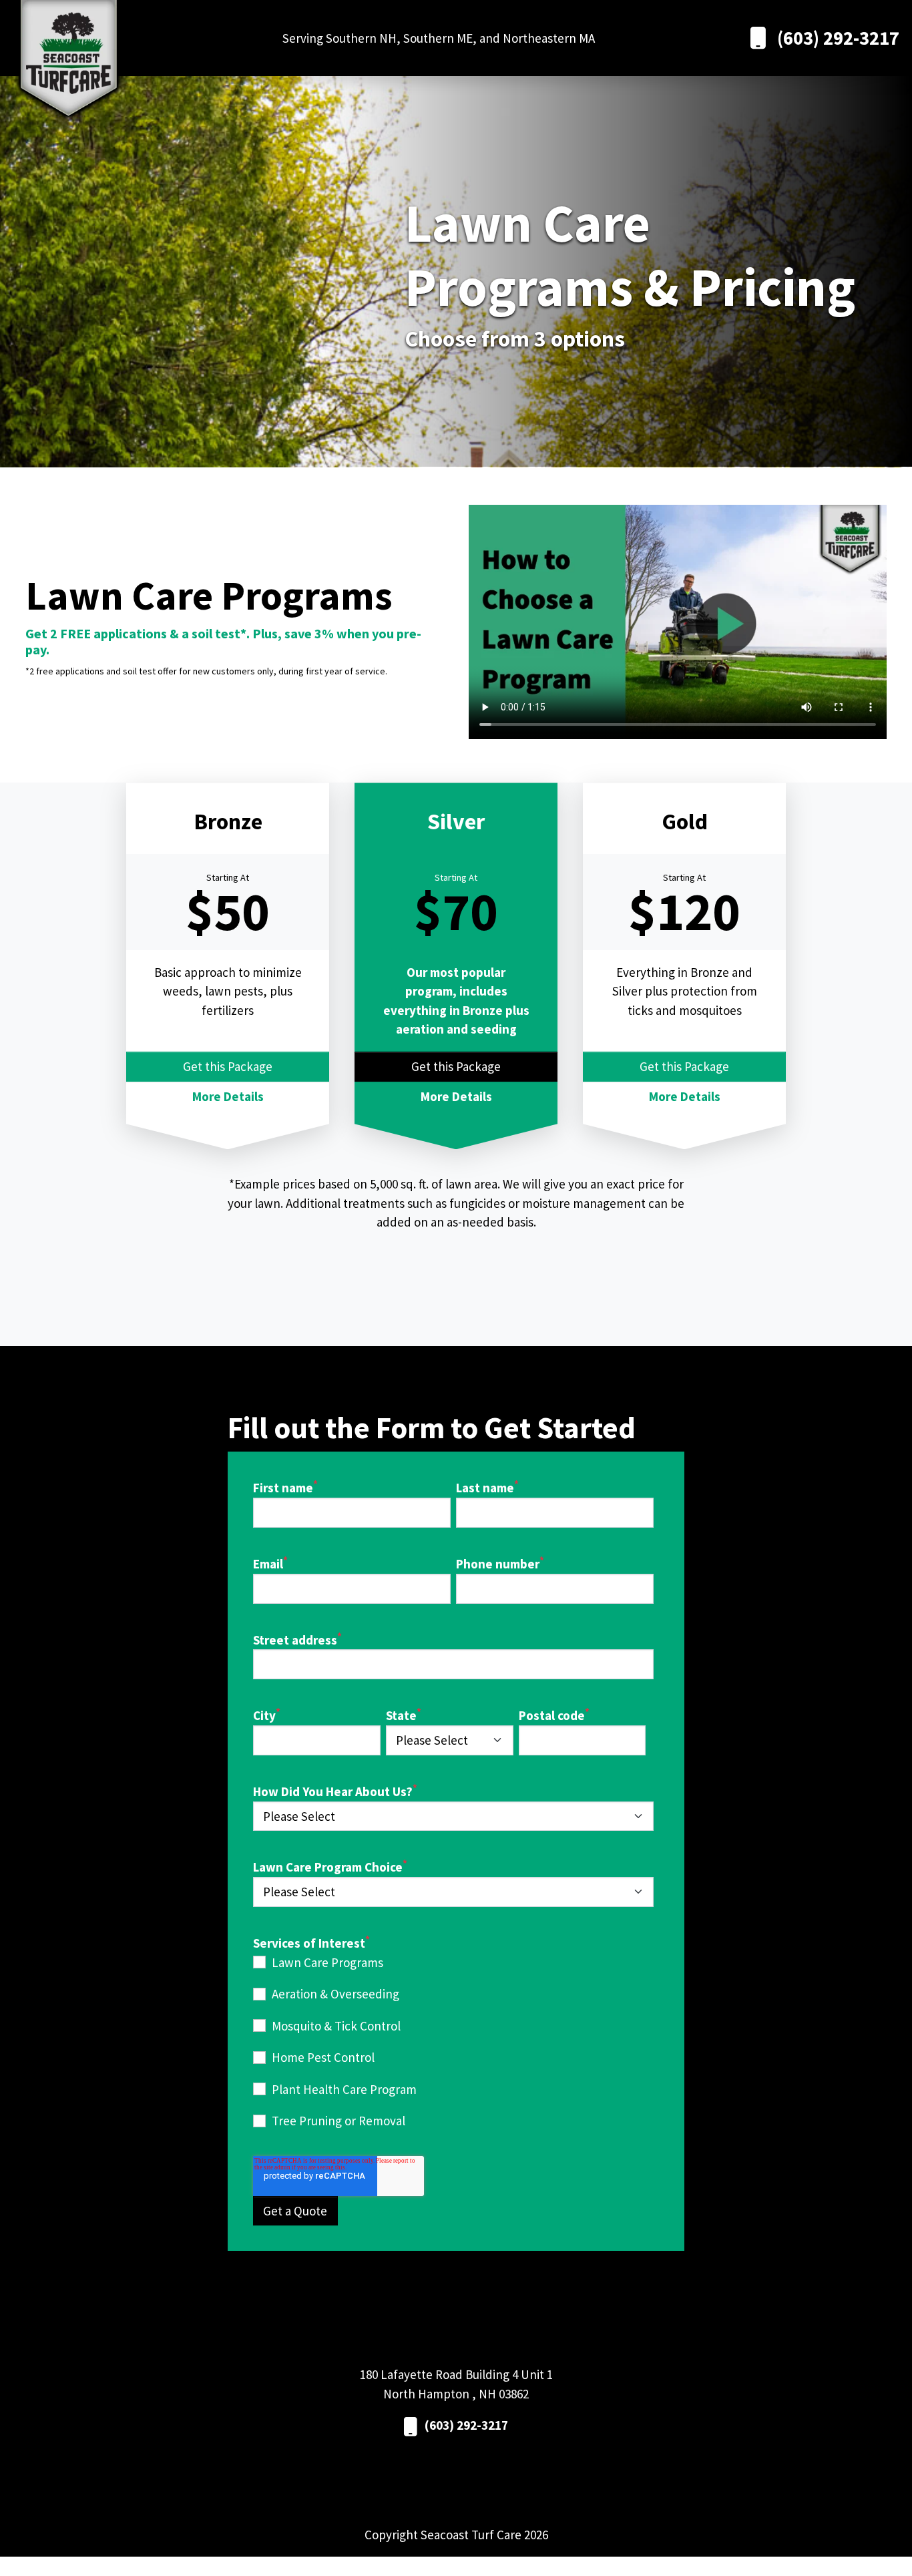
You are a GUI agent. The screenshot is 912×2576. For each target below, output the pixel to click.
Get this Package (228, 1066)
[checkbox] (453, 2042)
